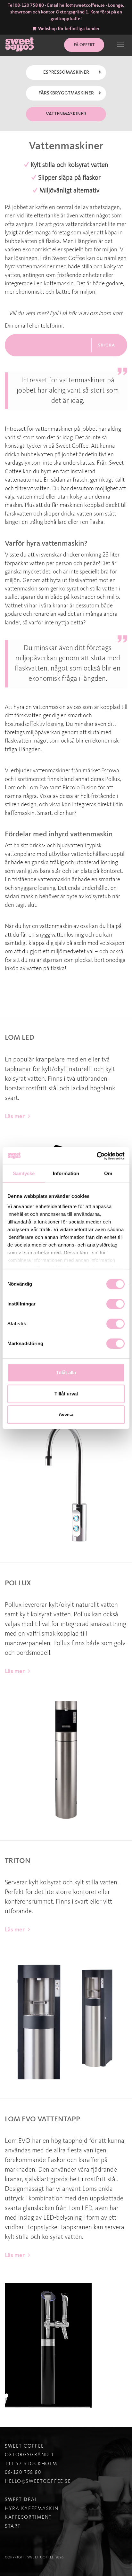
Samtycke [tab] (24, 1173)
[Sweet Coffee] (20, 44)
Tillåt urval (66, 1394)
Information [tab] (66, 1173)
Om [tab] (108, 1173)
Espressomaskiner (66, 73)
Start (13, 2526)
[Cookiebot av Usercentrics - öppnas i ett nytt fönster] (97, 1156)
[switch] (116, 1304)
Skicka (107, 345)
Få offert (84, 45)
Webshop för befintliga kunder (69, 29)
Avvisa (66, 1414)
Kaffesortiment (28, 2517)
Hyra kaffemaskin (32, 2509)
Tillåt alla (66, 1373)
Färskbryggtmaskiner (66, 93)
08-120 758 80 (29, 6)
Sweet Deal (21, 2500)
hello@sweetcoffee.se (82, 6)
